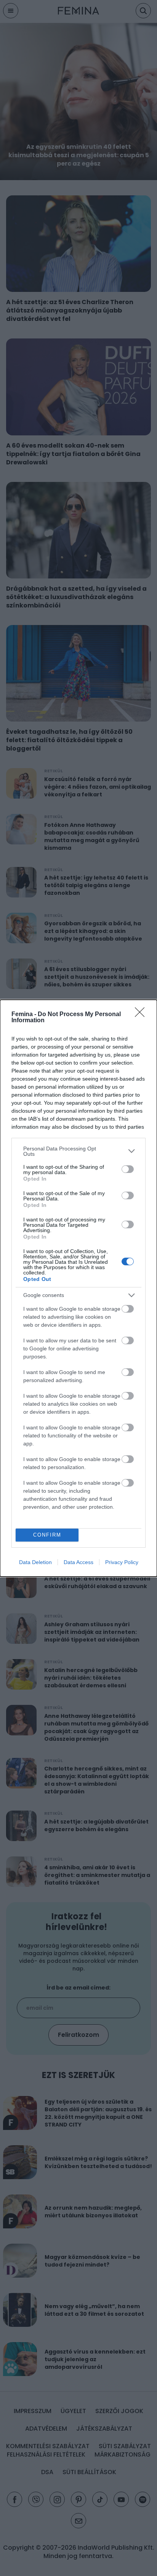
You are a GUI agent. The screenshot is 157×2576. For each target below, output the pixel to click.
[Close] (142, 1015)
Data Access (78, 1562)
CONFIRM (47, 1535)
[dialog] (78, 1288)
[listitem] (78, 1151)
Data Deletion (35, 1562)
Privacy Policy (122, 1562)
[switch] (128, 1169)
